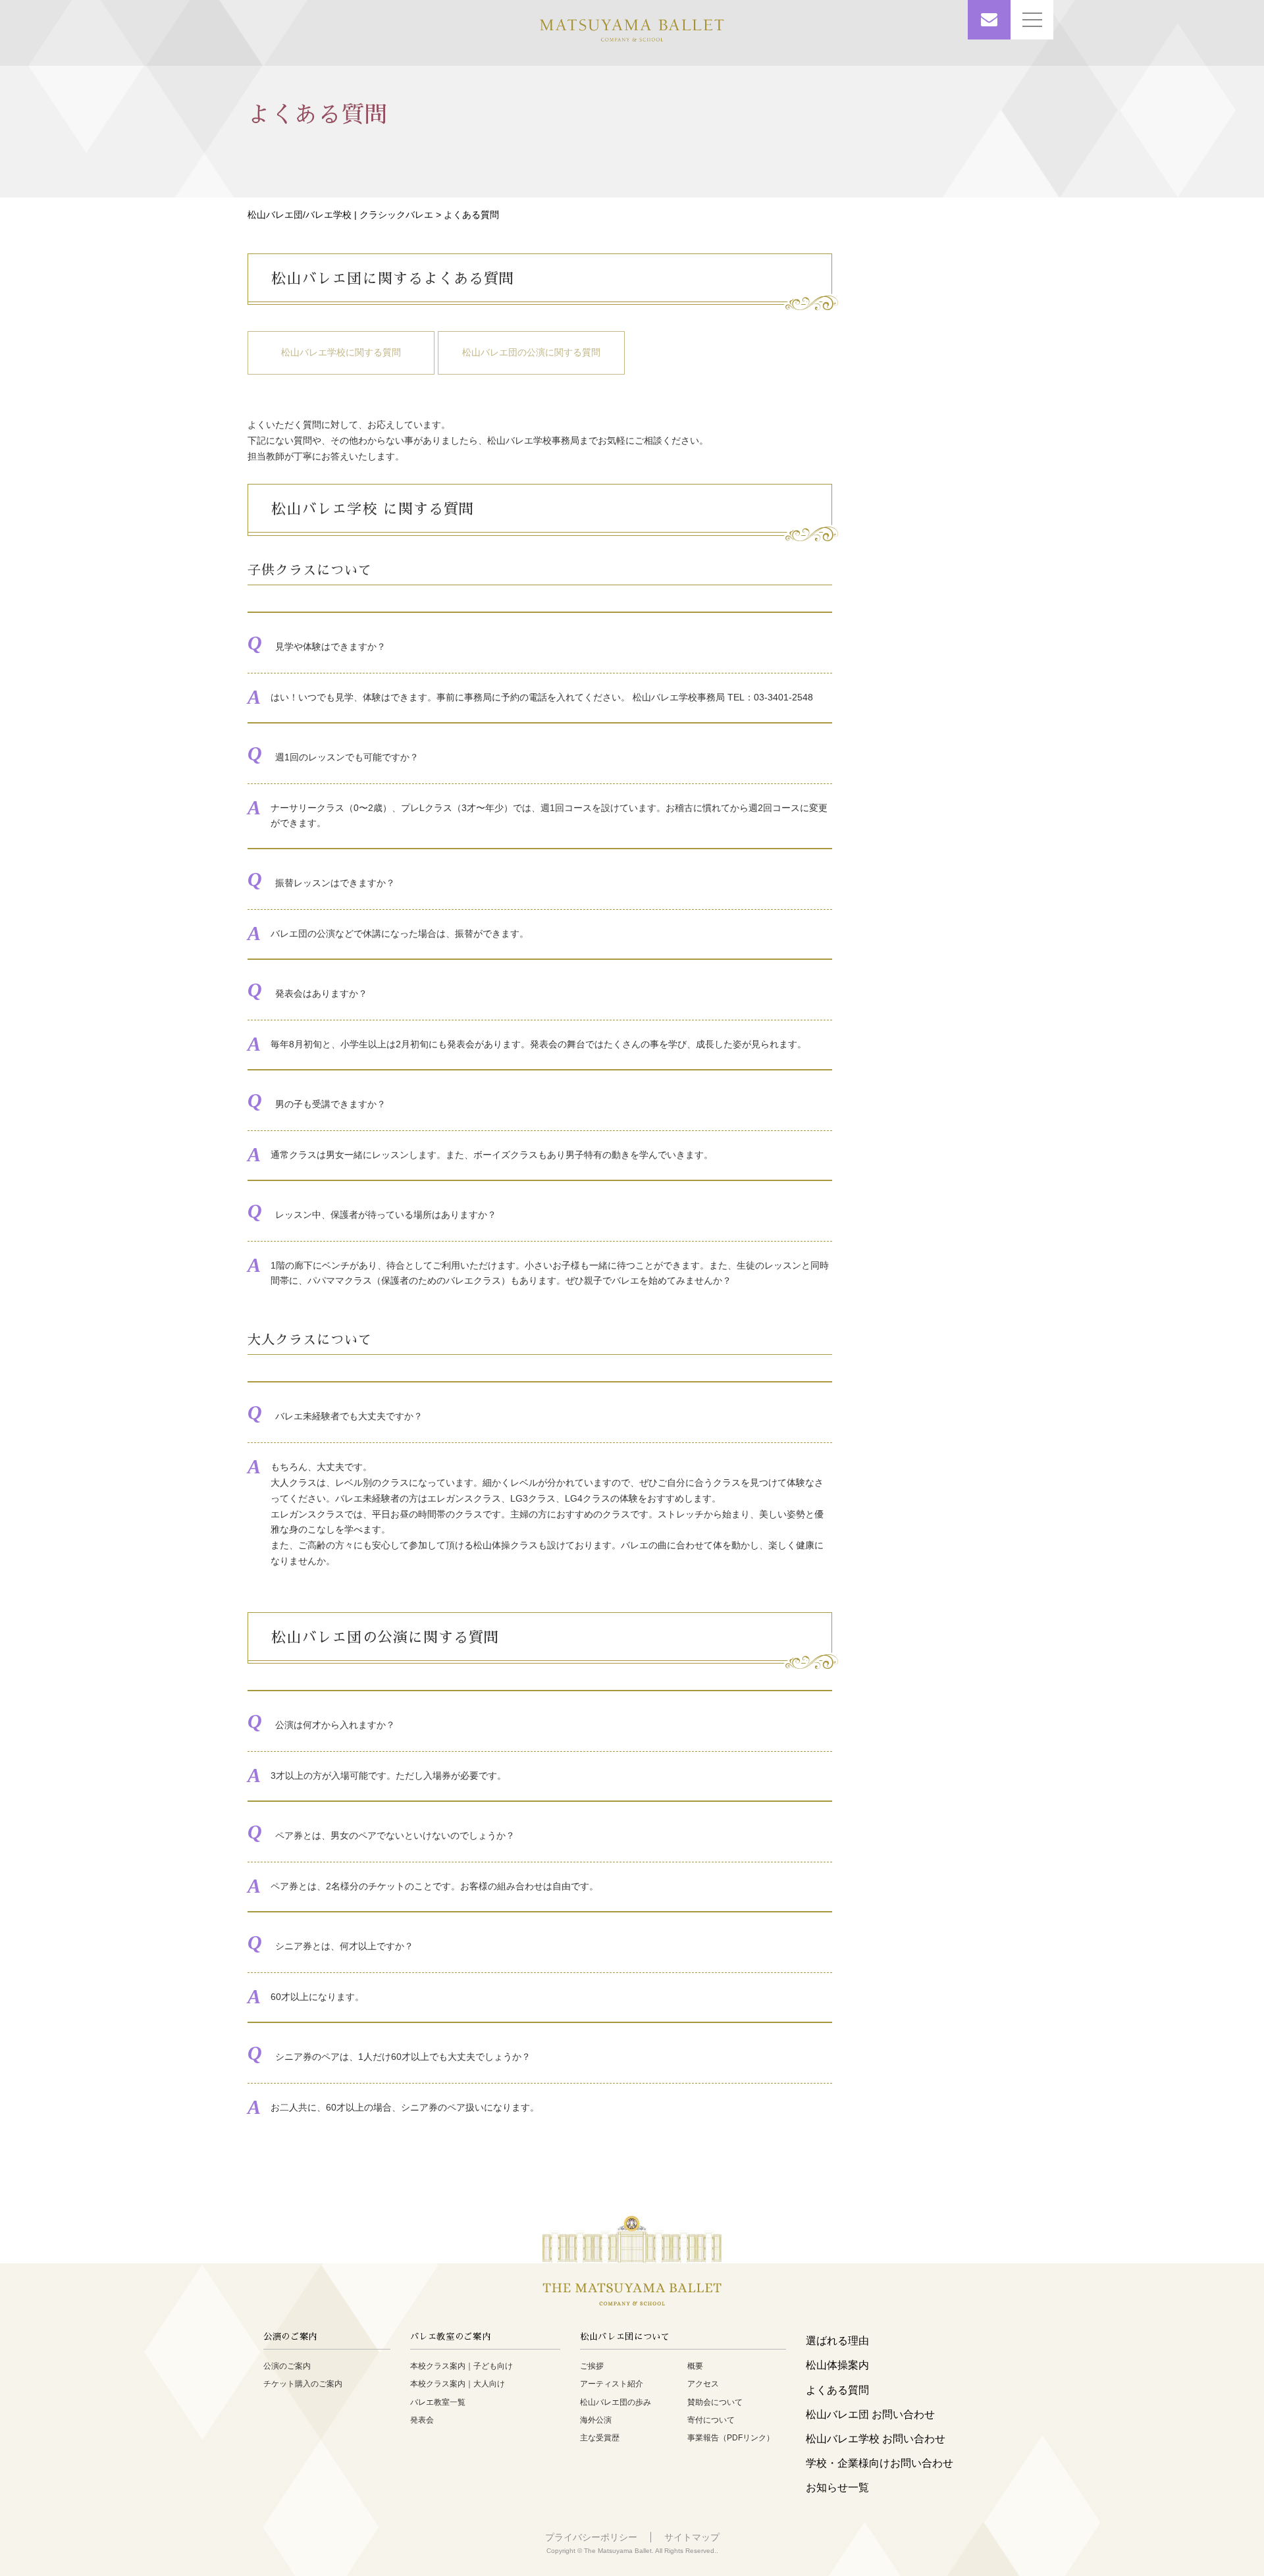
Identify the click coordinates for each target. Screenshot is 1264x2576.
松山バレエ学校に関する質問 (341, 352)
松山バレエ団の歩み (616, 2402)
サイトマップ (692, 2537)
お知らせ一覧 (837, 2487)
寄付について (711, 2420)
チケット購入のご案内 (303, 2384)
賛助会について (715, 2402)
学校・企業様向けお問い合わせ (880, 2463)
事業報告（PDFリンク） (731, 2438)
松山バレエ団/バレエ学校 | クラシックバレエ (340, 215)
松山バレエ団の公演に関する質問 (531, 352)
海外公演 (596, 2420)
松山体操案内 (837, 2365)
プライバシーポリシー (591, 2537)
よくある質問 (837, 2390)
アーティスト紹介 (612, 2384)
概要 (695, 2366)
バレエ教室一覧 (438, 2402)
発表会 (422, 2420)
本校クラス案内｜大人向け (458, 2384)
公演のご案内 (287, 2366)
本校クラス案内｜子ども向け (461, 2366)
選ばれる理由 (837, 2341)
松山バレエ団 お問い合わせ (870, 2414)
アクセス (703, 2384)
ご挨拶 (592, 2366)
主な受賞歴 (600, 2438)
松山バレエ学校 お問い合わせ (876, 2439)
